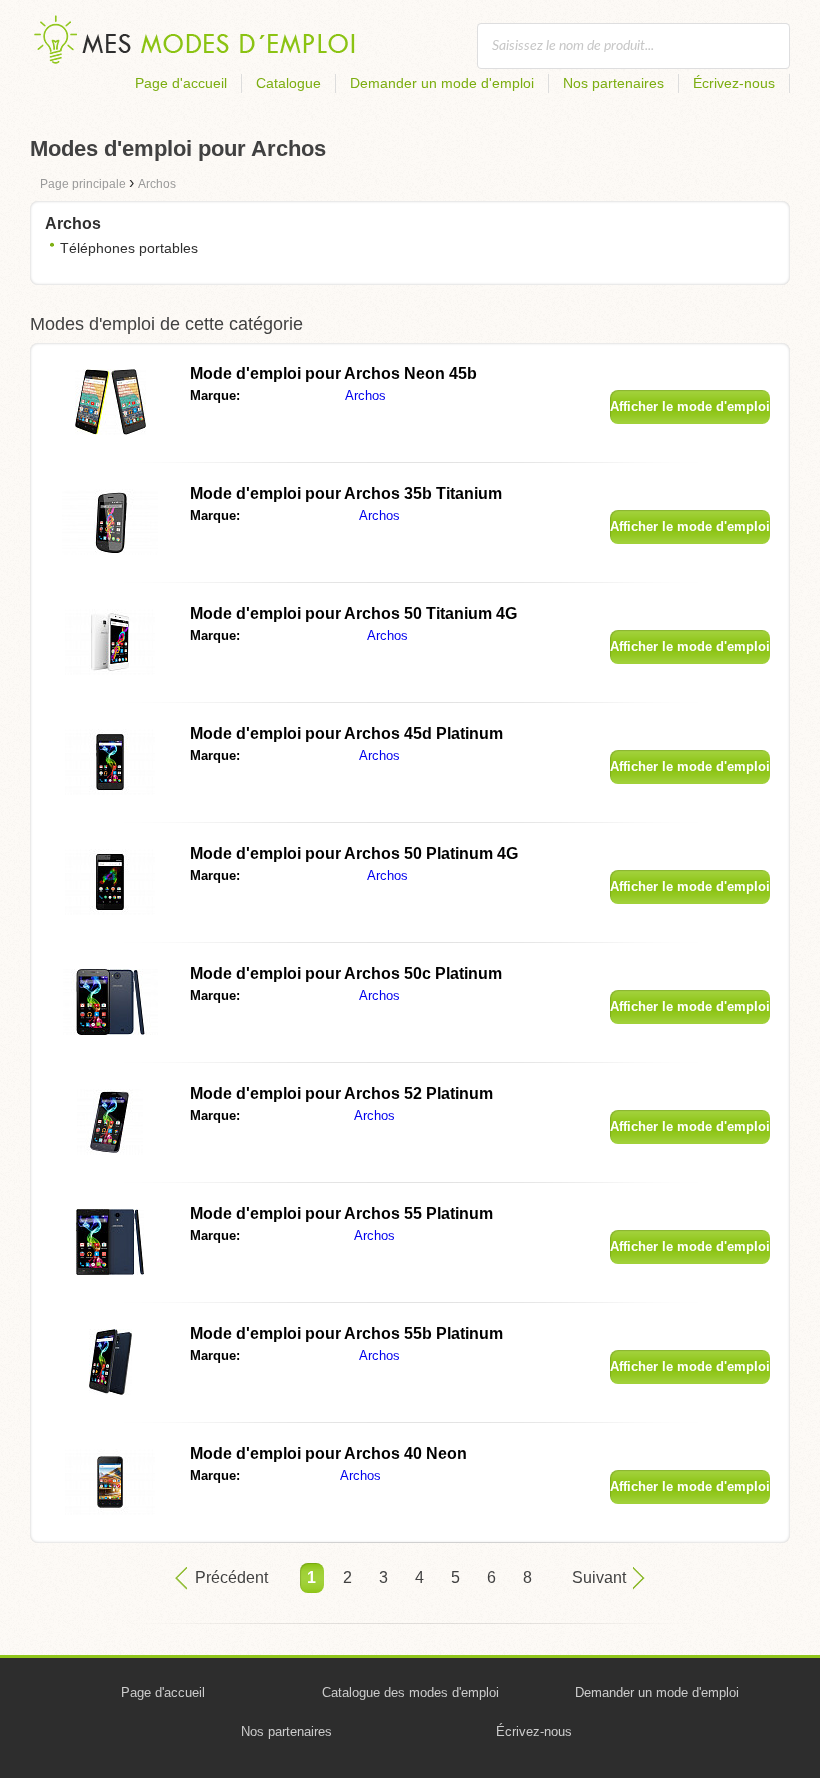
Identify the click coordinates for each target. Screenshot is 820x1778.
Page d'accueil (181, 83)
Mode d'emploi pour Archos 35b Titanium (346, 493)
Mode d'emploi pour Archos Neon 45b (333, 373)
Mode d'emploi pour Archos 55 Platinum (341, 1213)
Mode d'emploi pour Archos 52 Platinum (341, 1093)
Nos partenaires (613, 83)
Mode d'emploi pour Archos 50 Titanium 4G (353, 613)
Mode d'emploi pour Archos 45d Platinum (346, 733)
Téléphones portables (129, 248)
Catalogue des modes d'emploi (410, 1692)
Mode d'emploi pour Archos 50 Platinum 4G (354, 853)
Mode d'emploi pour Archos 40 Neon (328, 1453)
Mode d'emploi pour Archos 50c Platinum (346, 973)
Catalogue (288, 83)
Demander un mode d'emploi (442, 83)
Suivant (599, 1577)
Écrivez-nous (734, 83)
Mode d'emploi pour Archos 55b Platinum (346, 1333)
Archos (365, 395)
